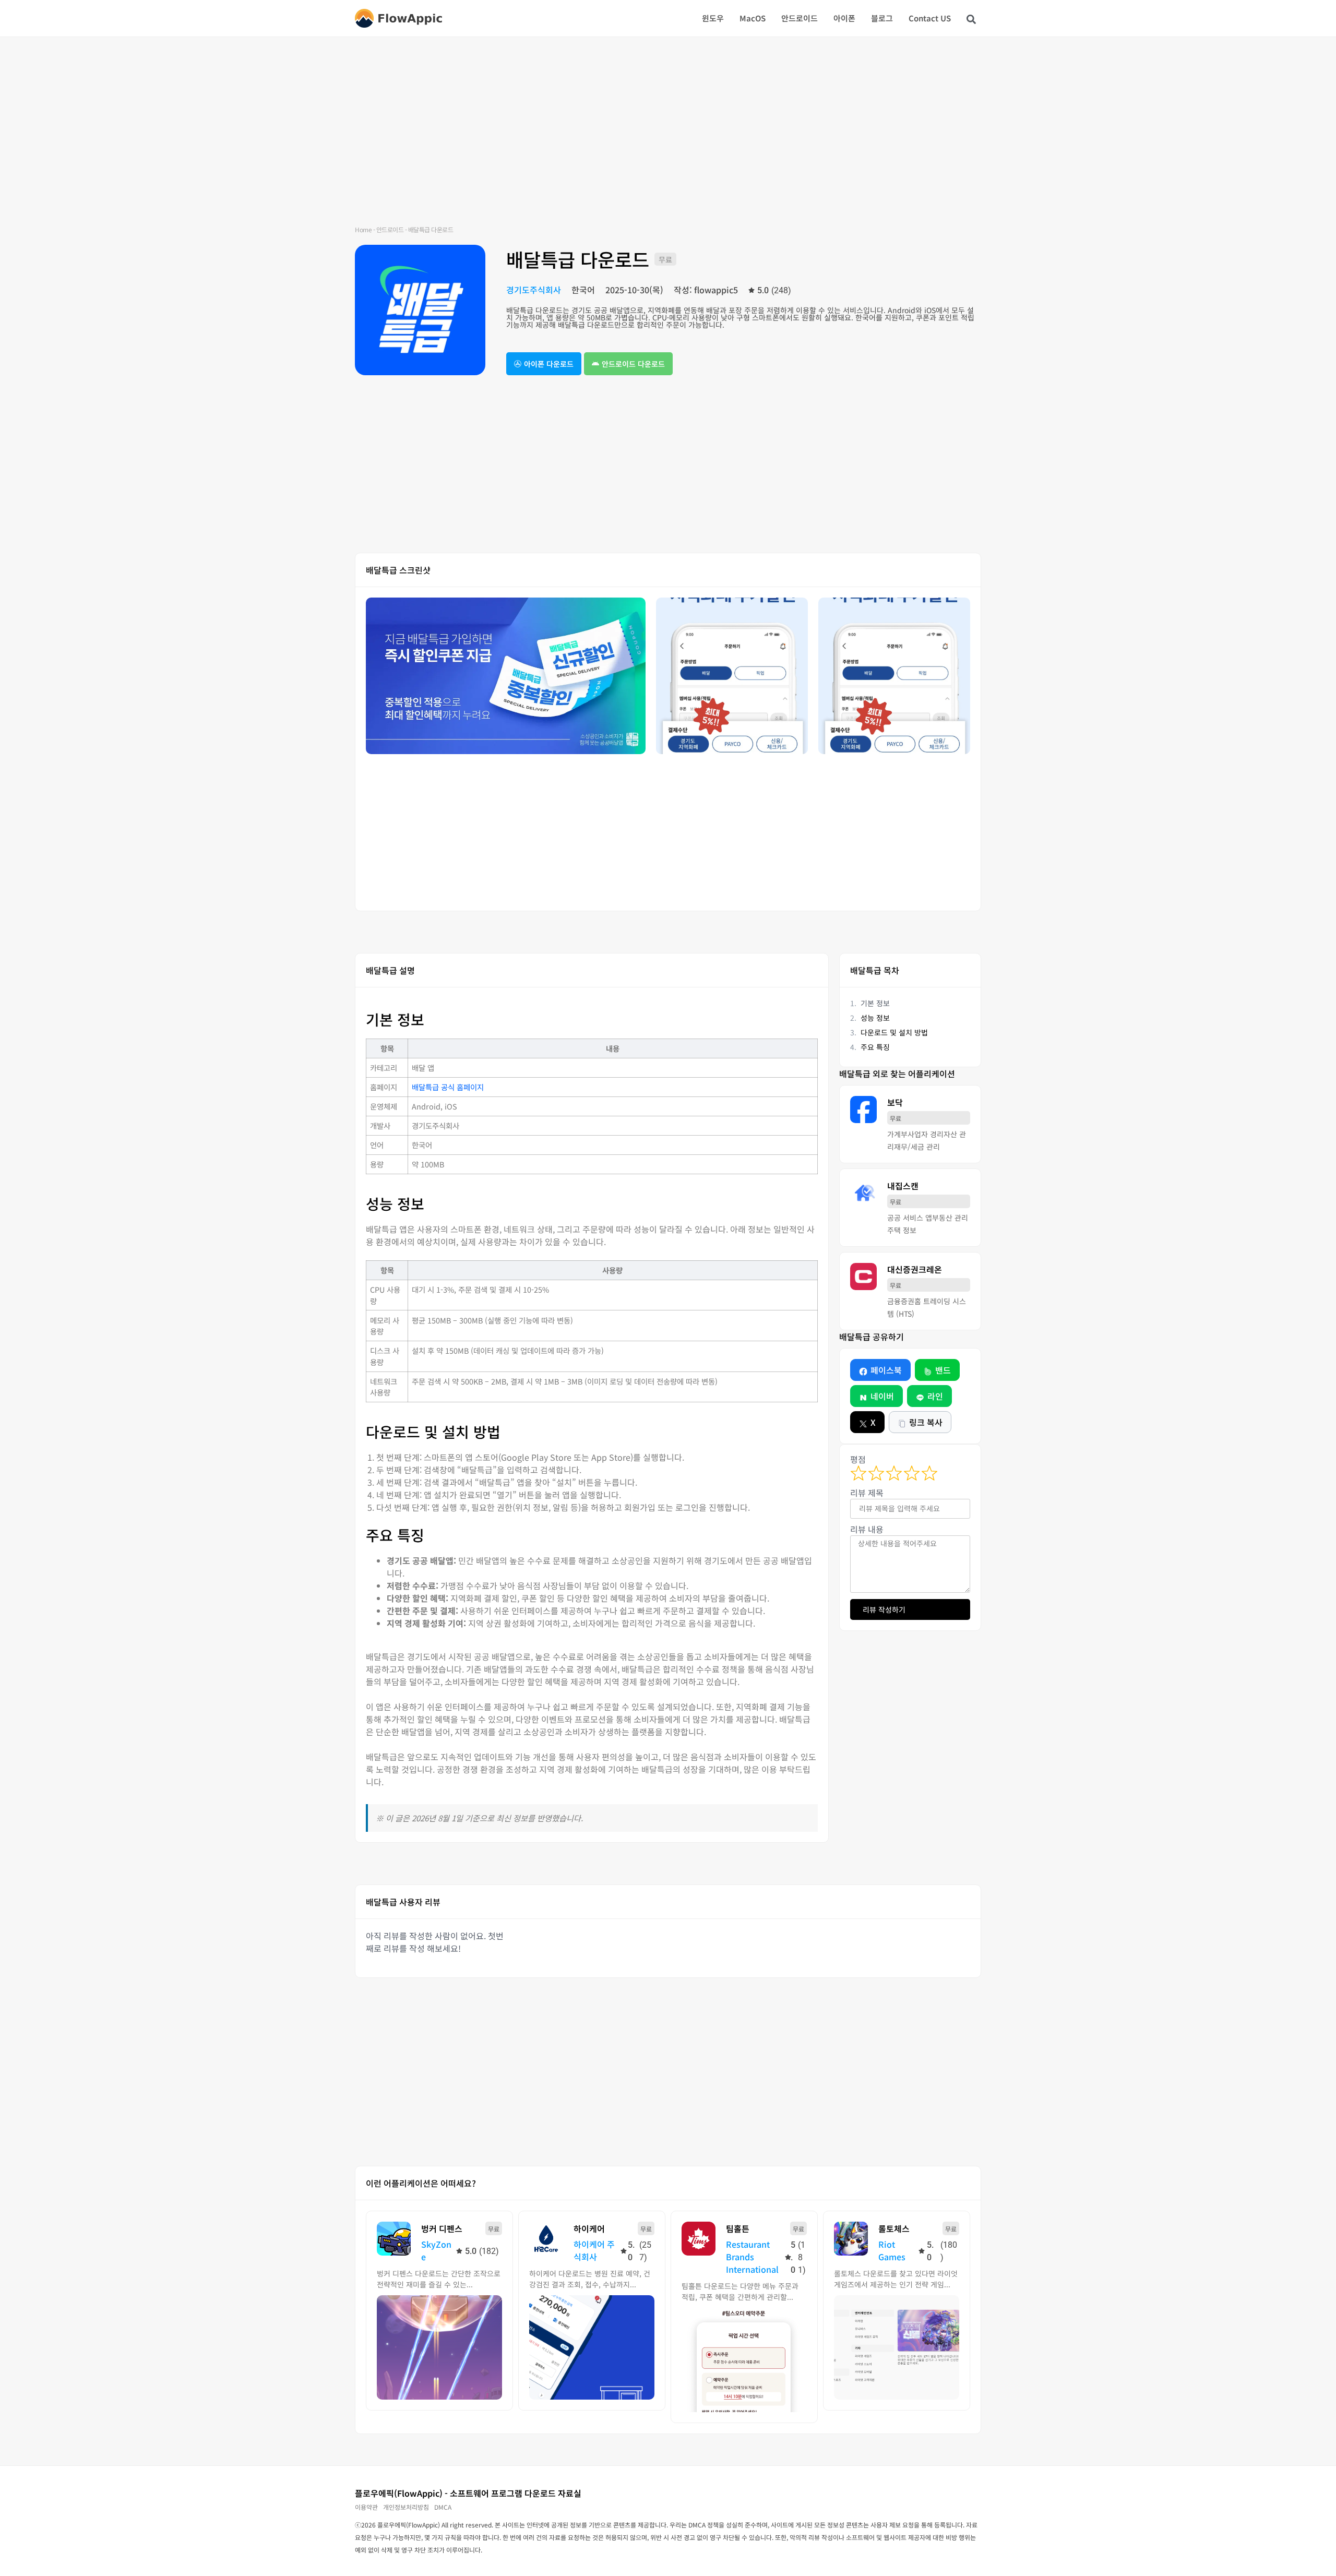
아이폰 (844, 18)
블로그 (882, 18)
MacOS (753, 18)
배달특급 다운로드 (578, 259)
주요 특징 (875, 1047)
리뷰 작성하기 (884, 1609)
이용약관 (366, 2507)
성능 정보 (875, 1018)
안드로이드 (800, 18)
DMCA (443, 2507)
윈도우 (713, 18)
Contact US (930, 18)
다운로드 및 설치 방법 (894, 1032)
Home (363, 229)
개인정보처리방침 (406, 2507)
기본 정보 (875, 1003)
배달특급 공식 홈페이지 (448, 1087)
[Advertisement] (668, 141)
